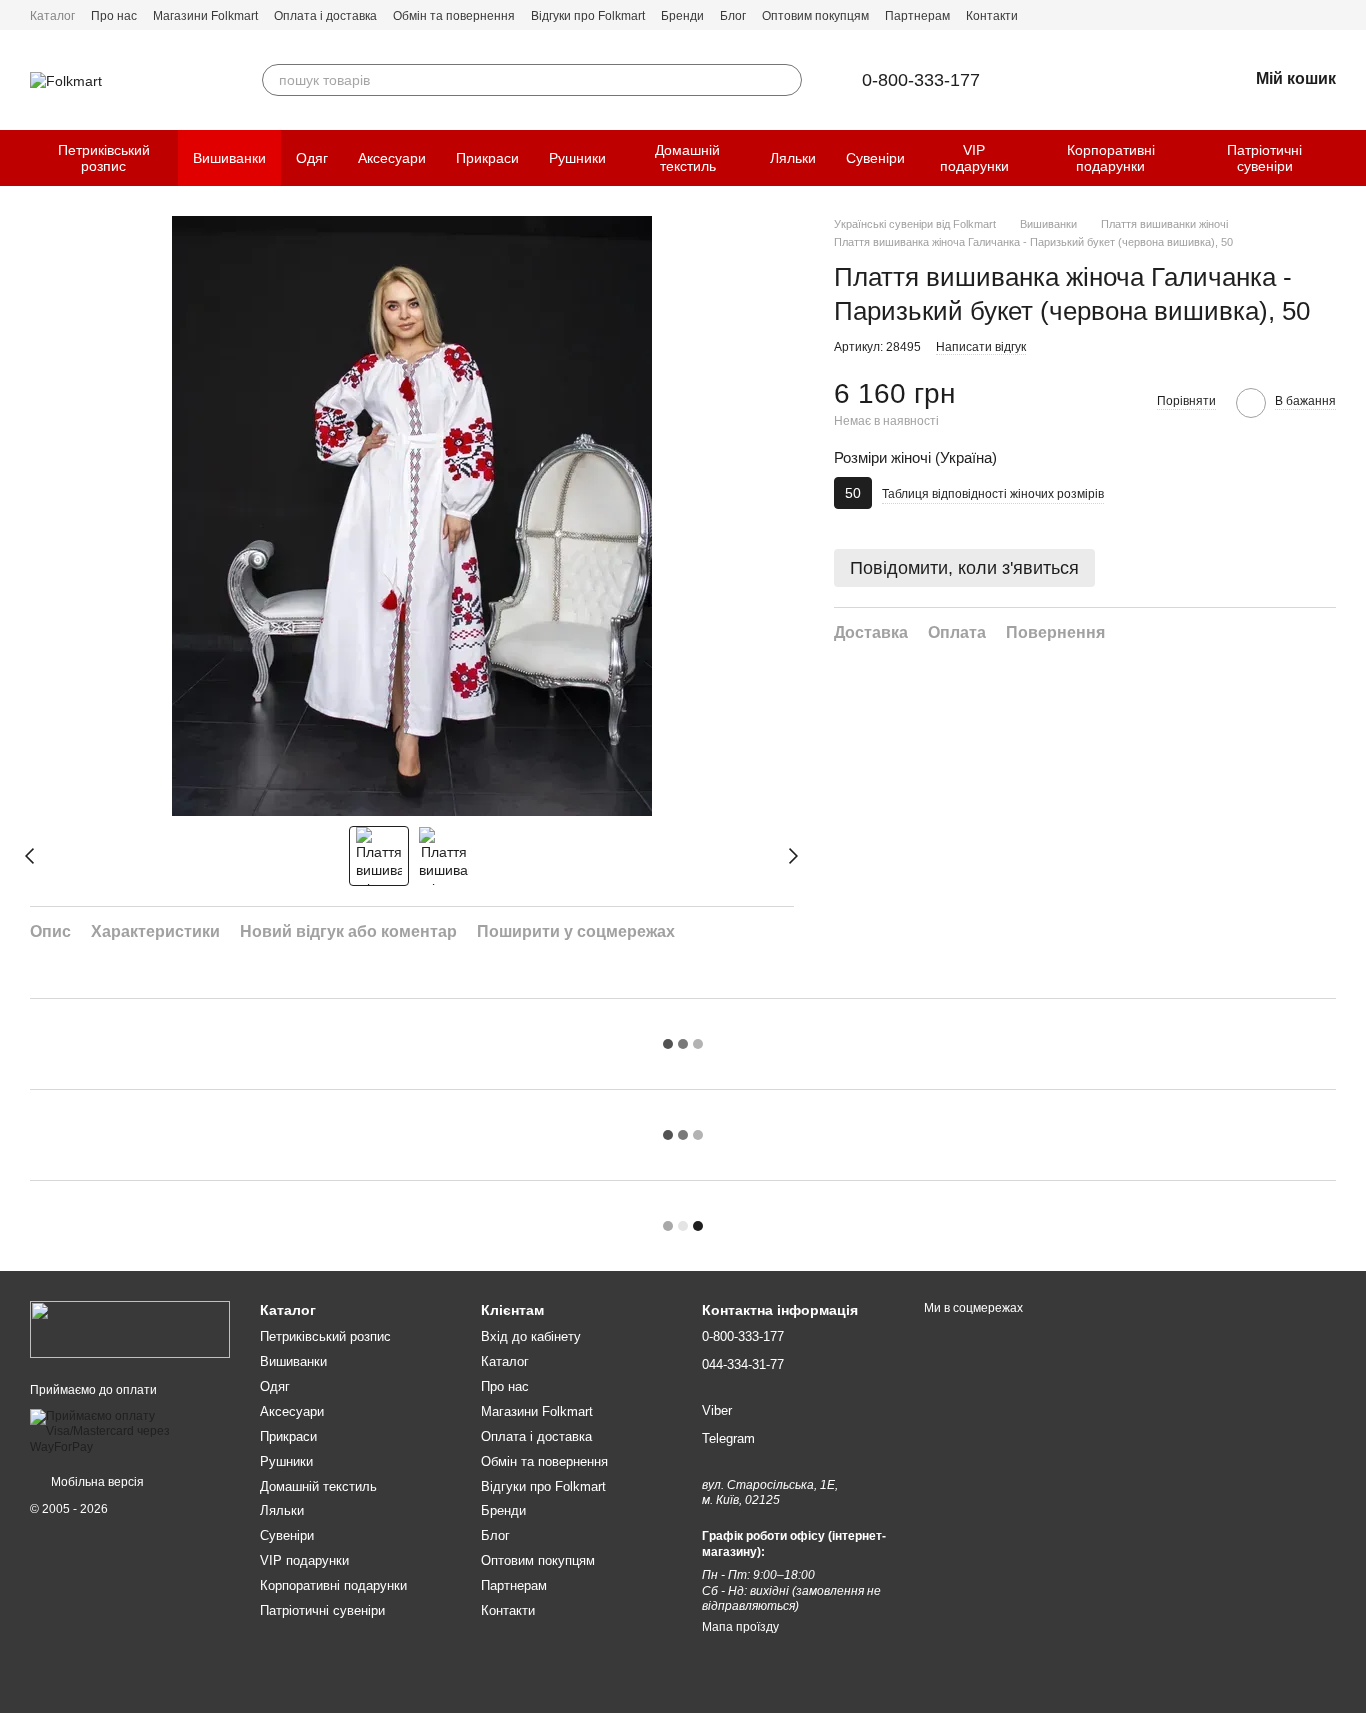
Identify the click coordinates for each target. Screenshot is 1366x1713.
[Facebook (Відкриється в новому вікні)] (1304, 15)
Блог (733, 16)
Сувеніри (875, 158)
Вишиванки (229, 158)
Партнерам (917, 16)
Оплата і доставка (325, 16)
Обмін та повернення (454, 16)
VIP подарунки (974, 158)
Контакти (992, 16)
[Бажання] (1180, 80)
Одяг (312, 158)
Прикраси (487, 158)
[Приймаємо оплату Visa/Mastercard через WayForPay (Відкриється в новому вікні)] (130, 1431)
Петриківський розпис (104, 158)
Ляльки (793, 158)
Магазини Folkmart (205, 16)
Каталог (52, 16)
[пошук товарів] (786, 80)
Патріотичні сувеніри (1264, 158)
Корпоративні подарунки (1111, 158)
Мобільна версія (96, 1482)
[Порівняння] (1128, 80)
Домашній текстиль (687, 158)
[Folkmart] (130, 1329)
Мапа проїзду (740, 1627)
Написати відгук (981, 347)
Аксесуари (392, 158)
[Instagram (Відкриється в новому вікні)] (1328, 15)
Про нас (114, 16)
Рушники (577, 158)
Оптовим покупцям (815, 16)
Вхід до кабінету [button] (531, 1336)
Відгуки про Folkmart (588, 16)
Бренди (682, 16)
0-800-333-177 (921, 80)
